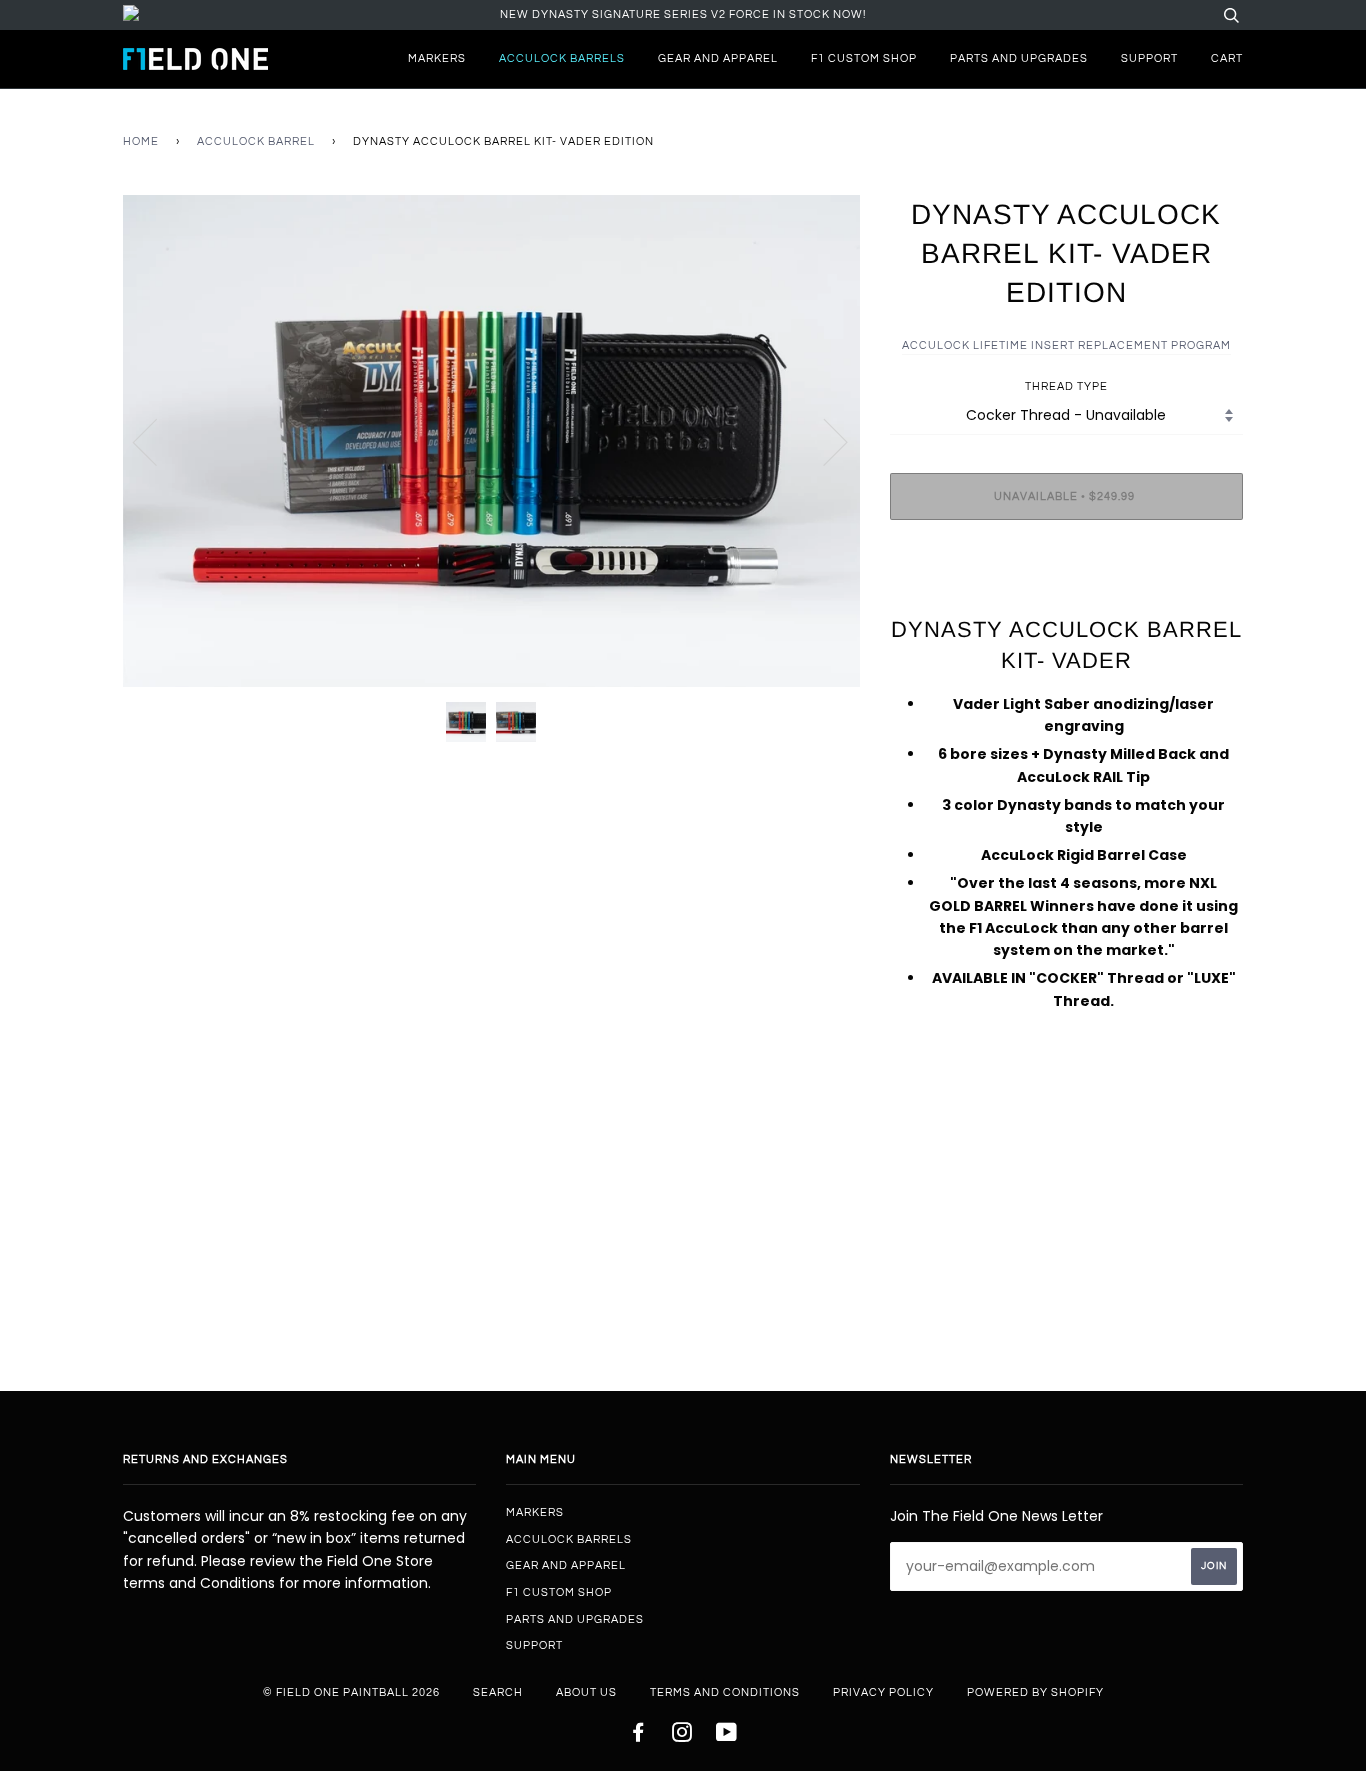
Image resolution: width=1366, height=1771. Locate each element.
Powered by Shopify (1035, 1692)
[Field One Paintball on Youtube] (727, 1736)
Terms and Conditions (725, 1692)
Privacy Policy (883, 1692)
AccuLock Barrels (562, 58)
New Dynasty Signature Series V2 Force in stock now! (683, 14)
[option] (491, 441)
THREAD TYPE (1066, 386)
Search (498, 1692)
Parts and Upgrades (1019, 58)
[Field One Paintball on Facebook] (638, 1736)
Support (1149, 58)
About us (586, 1692)
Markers (437, 58)
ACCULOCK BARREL (256, 141)
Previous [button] (157, 441)
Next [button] (823, 441)
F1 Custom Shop (864, 58)
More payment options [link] (1066, 604)
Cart (1227, 58)
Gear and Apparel (718, 58)
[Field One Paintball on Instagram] (682, 1736)
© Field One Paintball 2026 (351, 1692)
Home (141, 141)
